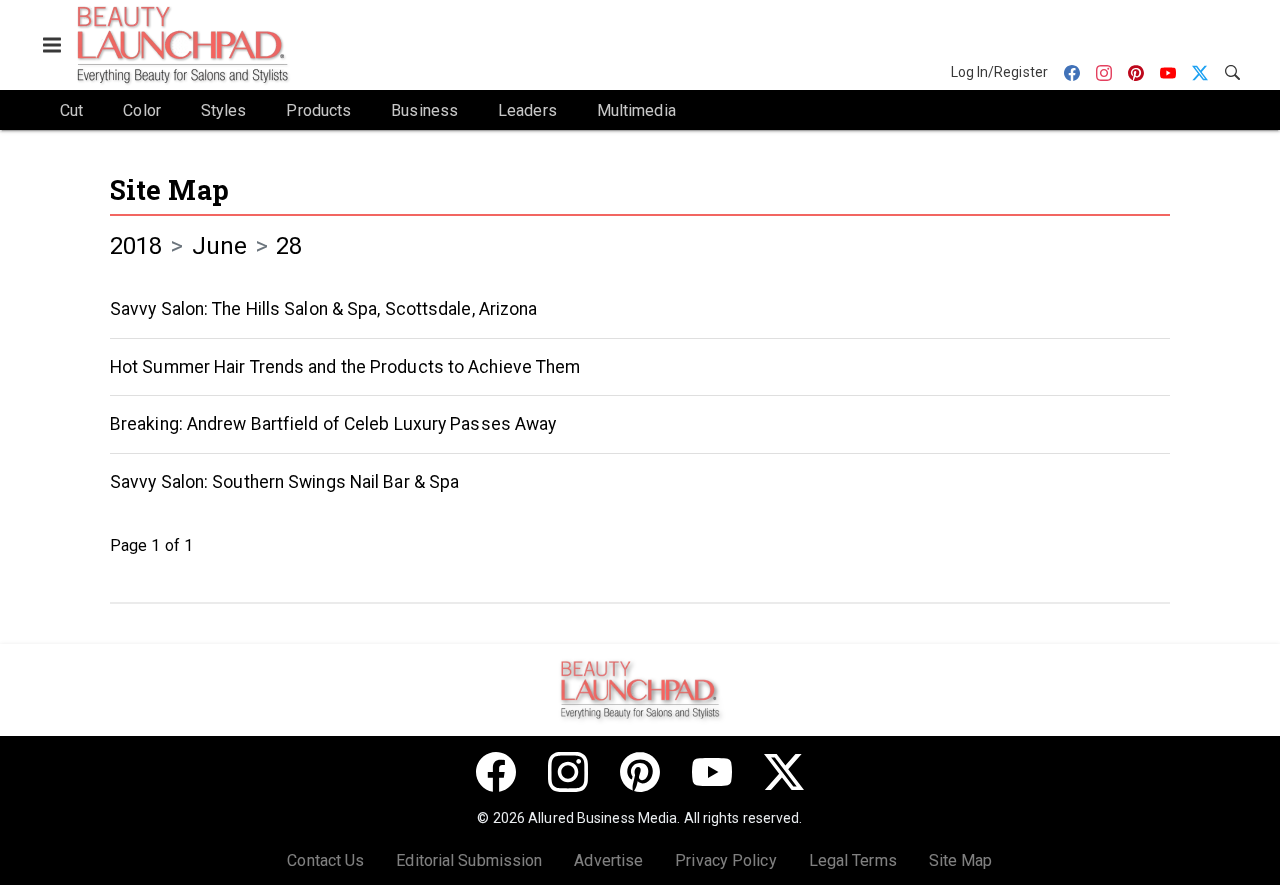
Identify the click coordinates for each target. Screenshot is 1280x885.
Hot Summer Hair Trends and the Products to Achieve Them (345, 367)
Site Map (169, 189)
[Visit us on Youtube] (712, 772)
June (219, 246)
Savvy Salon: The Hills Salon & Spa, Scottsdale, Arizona (324, 309)
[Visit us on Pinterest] (640, 772)
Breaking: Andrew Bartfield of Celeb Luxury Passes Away (333, 424)
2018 (136, 246)
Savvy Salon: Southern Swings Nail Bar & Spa (284, 482)
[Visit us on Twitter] (784, 772)
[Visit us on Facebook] (496, 772)
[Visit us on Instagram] (568, 772)
